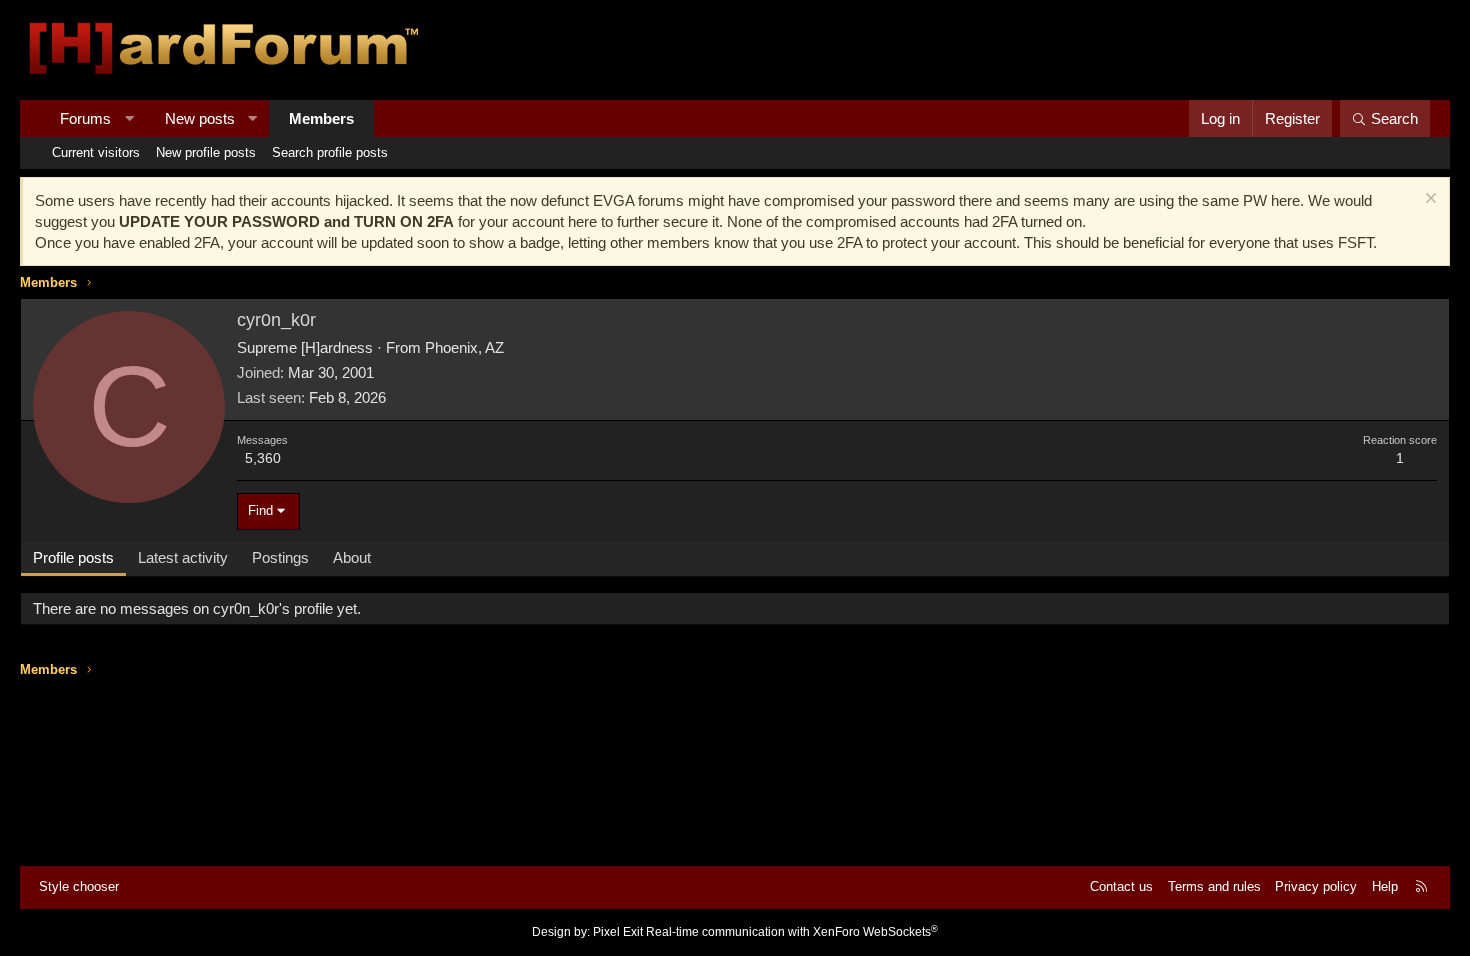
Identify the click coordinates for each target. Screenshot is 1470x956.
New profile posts (206, 152)
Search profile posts (330, 152)
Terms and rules (1214, 886)
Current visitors (96, 152)
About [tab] (352, 557)
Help (1385, 886)
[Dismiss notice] (1428, 200)
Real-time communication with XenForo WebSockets (792, 932)
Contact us (1121, 886)
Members (321, 118)
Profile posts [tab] (73, 557)
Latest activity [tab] (183, 557)
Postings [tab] (280, 557)
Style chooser (79, 886)
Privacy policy (1316, 886)
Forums (85, 118)
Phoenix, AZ (464, 347)
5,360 (263, 458)
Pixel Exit (618, 932)
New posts (200, 118)
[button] (129, 118)
